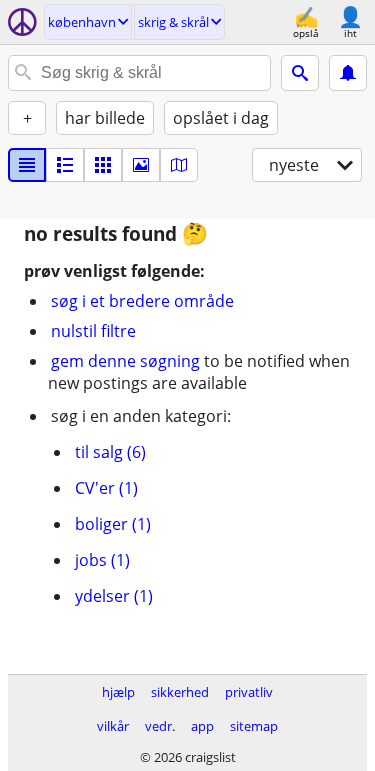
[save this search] (348, 73)
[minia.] (65, 165)
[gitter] (103, 165)
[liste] (27, 165)
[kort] (179, 165)
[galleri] (141, 165)
